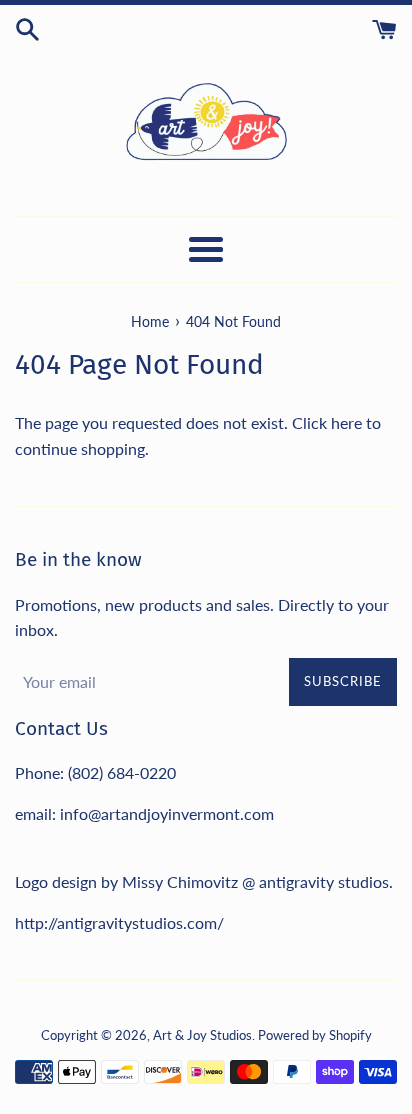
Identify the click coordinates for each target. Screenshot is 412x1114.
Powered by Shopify (315, 1035)
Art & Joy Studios (202, 1035)
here (346, 422)
